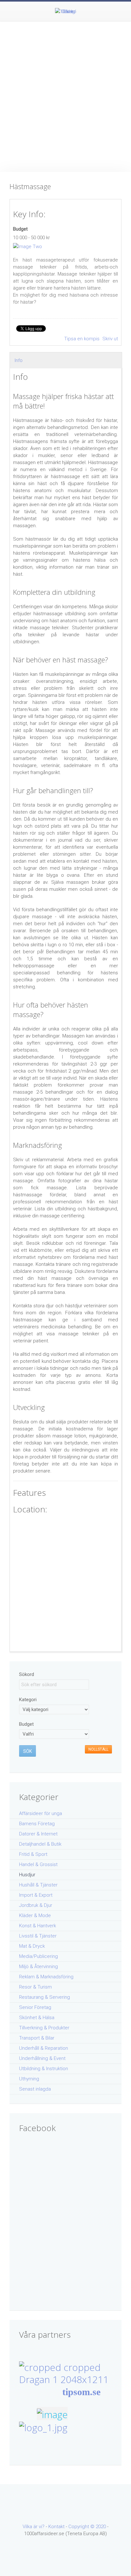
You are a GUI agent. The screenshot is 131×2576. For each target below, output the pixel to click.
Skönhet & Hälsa (37, 2018)
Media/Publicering (38, 1956)
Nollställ (98, 1749)
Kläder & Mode (35, 1915)
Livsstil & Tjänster (38, 1936)
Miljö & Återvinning (38, 1967)
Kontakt (56, 2527)
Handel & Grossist (38, 1864)
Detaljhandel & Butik (40, 1844)
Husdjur (27, 1875)
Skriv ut (110, 339)
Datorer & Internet (38, 1834)
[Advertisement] (65, 90)
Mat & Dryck (32, 1946)
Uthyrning (29, 2079)
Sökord (27, 1674)
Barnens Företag (37, 1824)
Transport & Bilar (37, 2038)
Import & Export (36, 1895)
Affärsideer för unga (41, 1813)
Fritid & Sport (33, 1854)
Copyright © (82, 2527)
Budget (20, 229)
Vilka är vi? (34, 2527)
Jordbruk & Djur (36, 1905)
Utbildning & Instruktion (44, 2069)
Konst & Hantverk (38, 1926)
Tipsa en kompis (83, 339)
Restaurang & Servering (45, 1997)
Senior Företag (35, 2007)
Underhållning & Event (42, 2058)
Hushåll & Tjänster (38, 1885)
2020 (101, 2527)
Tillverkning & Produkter (44, 2028)
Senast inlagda (35, 2089)
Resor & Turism (35, 1987)
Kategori (28, 1700)
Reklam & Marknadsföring (46, 1977)
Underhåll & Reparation (44, 2048)
